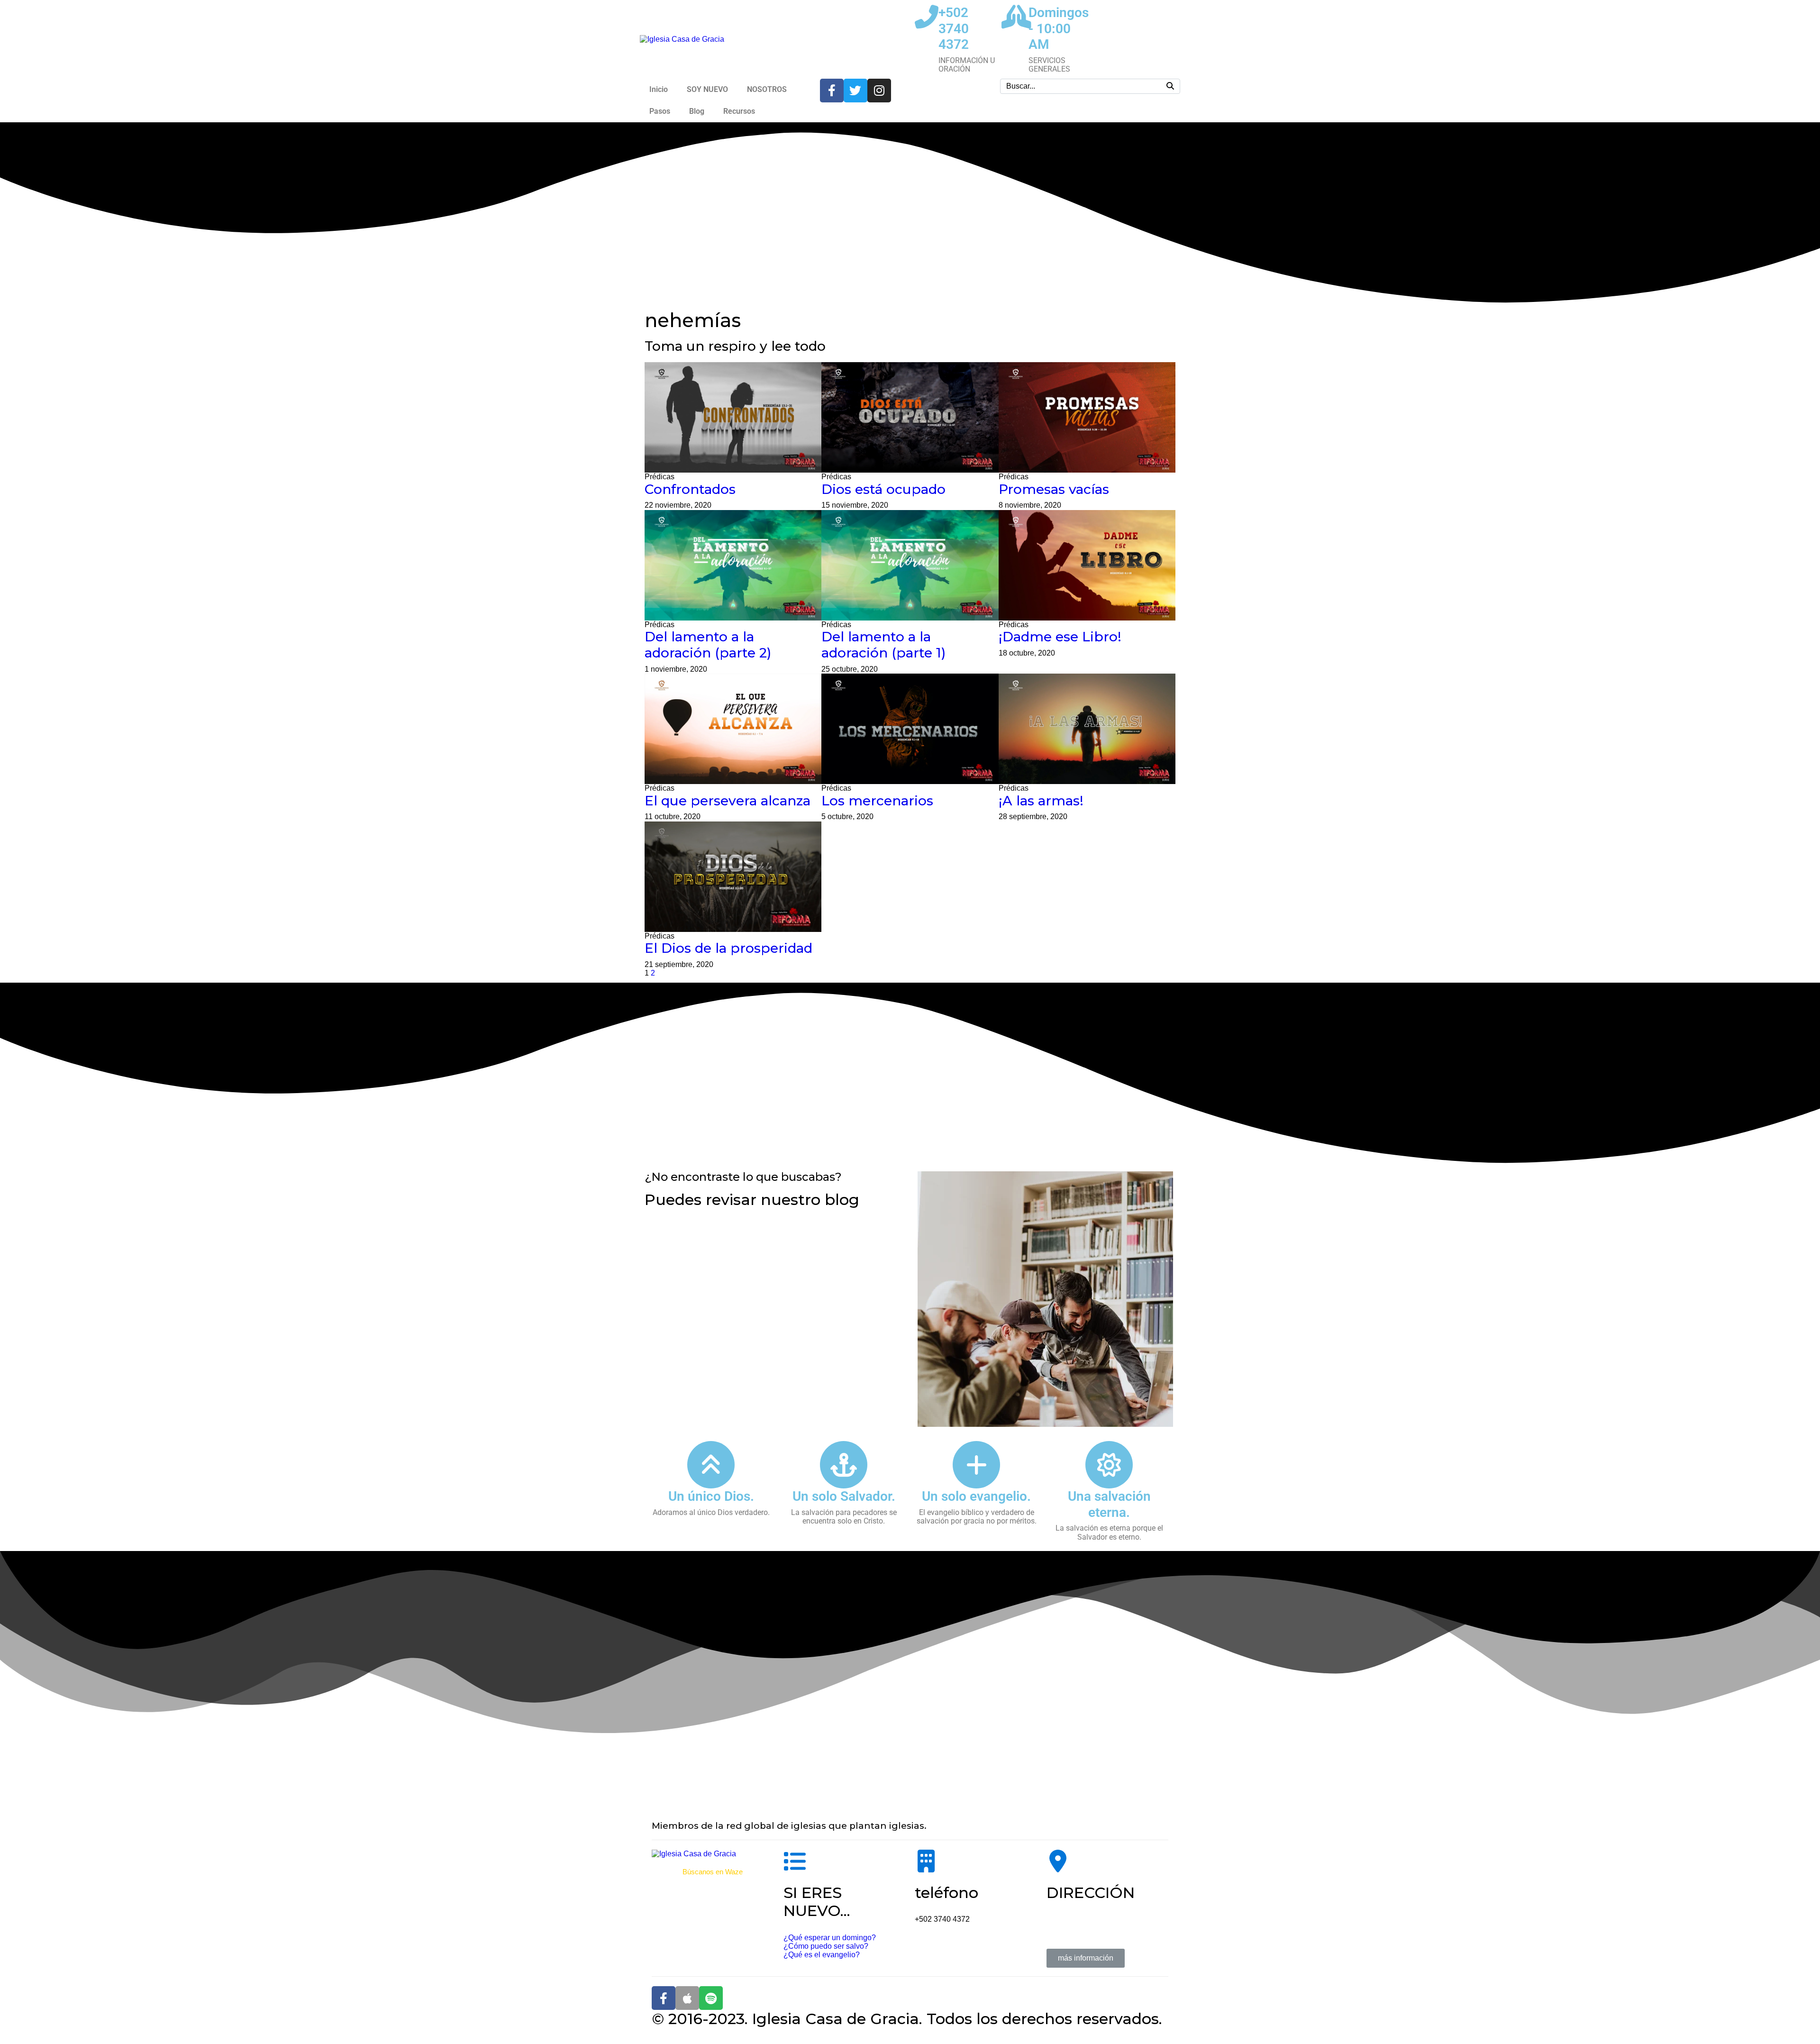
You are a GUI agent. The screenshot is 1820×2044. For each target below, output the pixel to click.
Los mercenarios (877, 801)
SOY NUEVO (707, 89)
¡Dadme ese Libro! (1060, 637)
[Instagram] (879, 91)
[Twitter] (855, 91)
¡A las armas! (1041, 801)
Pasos (660, 111)
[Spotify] (711, 1998)
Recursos (739, 111)
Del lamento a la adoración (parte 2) (708, 645)
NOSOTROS (767, 89)
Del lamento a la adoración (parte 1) (883, 645)
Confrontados (690, 489)
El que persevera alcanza (728, 801)
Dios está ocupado (883, 489)
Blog (697, 111)
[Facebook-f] (832, 91)
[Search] (1170, 86)
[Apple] (687, 1998)
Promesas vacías (1054, 489)
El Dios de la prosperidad (728, 948)
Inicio (659, 89)
